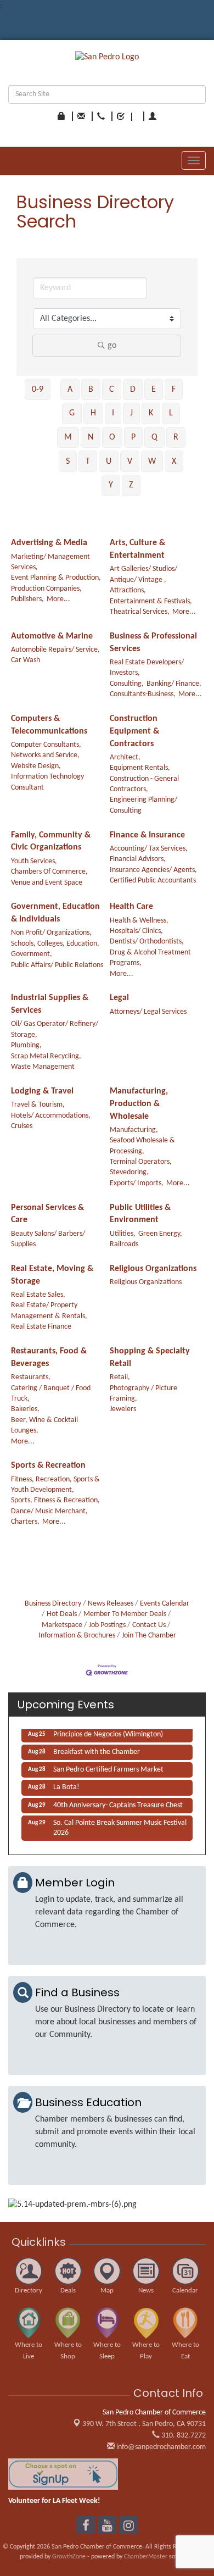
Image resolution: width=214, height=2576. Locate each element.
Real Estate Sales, (38, 1295)
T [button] (88, 462)
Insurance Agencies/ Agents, (153, 870)
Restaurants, (31, 1377)
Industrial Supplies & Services (50, 1004)
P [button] (133, 437)
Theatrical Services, (140, 612)
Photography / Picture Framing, (143, 1394)
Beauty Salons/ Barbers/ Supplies (48, 1239)
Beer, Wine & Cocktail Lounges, (44, 1425)
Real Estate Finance (41, 1327)
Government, (32, 954)
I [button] (113, 413)
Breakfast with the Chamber (97, 1748)
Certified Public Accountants (153, 881)
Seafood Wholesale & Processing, (142, 1146)
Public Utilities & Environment (140, 1214)
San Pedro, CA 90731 (144, 2424)
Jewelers (123, 1409)
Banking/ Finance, (174, 684)
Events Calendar (165, 1604)
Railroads (124, 1244)
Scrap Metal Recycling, (46, 1056)
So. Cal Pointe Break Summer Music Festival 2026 (120, 1824)
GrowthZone (69, 2557)
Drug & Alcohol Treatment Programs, (150, 958)
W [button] (152, 462)
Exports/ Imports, (137, 1183)
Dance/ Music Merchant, (49, 1511)
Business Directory (53, 1604)
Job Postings (107, 1625)
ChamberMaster (146, 2557)
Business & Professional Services (153, 643)
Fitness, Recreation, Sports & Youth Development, (55, 1485)
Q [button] (154, 437)
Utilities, (123, 1234)
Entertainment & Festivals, (151, 601)
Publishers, (27, 599)
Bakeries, (25, 1409)
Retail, (120, 1377)
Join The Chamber (149, 1636)
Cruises (22, 1126)
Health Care (131, 907)
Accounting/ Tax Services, (149, 849)
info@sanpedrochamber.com (160, 2447)
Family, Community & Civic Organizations (51, 842)
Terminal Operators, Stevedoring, (141, 1167)
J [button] (131, 413)
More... (58, 599)
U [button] (109, 462)
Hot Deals (62, 1614)
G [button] (72, 413)
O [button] (112, 437)
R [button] (176, 437)
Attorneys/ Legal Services (148, 1012)
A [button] (70, 390)
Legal (119, 998)
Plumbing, (26, 1045)
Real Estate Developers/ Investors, (147, 668)
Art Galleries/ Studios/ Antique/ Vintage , (143, 574)
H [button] (93, 413)
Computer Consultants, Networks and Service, (46, 750)
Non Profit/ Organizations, (51, 933)
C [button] (112, 390)
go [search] (112, 346)
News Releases (111, 1604)
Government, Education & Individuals (55, 913)
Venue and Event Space (47, 883)
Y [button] (111, 485)
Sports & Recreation (48, 1465)
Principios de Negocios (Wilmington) (108, 1731)
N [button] (91, 437)
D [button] (133, 390)
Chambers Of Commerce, (49, 872)
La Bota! (66, 1783)
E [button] (154, 390)
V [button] (130, 462)
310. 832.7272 (183, 2436)
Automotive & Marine (52, 636)
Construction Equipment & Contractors (134, 731)
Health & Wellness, (139, 921)
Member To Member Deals (125, 1614)
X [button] (174, 462)
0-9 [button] (38, 390)
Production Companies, (46, 589)
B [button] (91, 390)
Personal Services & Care (47, 1214)
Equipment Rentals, (140, 768)
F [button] (174, 390)
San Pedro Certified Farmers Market (108, 1766)
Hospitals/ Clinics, (136, 931)
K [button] (151, 413)
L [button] (171, 413)
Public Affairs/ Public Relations (57, 965)
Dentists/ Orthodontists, (147, 942)
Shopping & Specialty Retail (150, 1358)
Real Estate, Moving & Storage (52, 1275)
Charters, (25, 1522)
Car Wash (26, 660)
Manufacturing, (134, 1130)
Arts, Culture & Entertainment (137, 549)
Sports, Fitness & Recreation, (55, 1500)
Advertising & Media (49, 543)
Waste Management (43, 1067)
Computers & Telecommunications (49, 725)
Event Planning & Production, (56, 578)
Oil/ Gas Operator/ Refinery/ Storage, (55, 1029)
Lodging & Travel (42, 1091)
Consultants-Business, (143, 694)
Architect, (125, 757)
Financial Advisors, (138, 859)
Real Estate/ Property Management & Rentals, (49, 1311)
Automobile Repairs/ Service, (55, 650)
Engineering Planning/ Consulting (143, 805)
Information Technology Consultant (47, 782)
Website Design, (36, 766)
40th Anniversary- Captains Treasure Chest (118, 1801)
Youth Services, (34, 861)
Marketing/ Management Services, (50, 562)
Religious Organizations (153, 1269)
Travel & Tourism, (38, 1105)
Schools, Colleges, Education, (55, 944)
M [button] (68, 437)
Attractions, (128, 590)
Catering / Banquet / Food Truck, (51, 1394)
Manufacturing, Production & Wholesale (139, 1104)
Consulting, (127, 684)
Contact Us (149, 1625)
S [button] (68, 462)
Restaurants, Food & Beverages (49, 1358)
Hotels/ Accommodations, (51, 1116)
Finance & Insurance (147, 835)
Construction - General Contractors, (144, 784)
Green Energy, (160, 1234)
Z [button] (131, 485)
